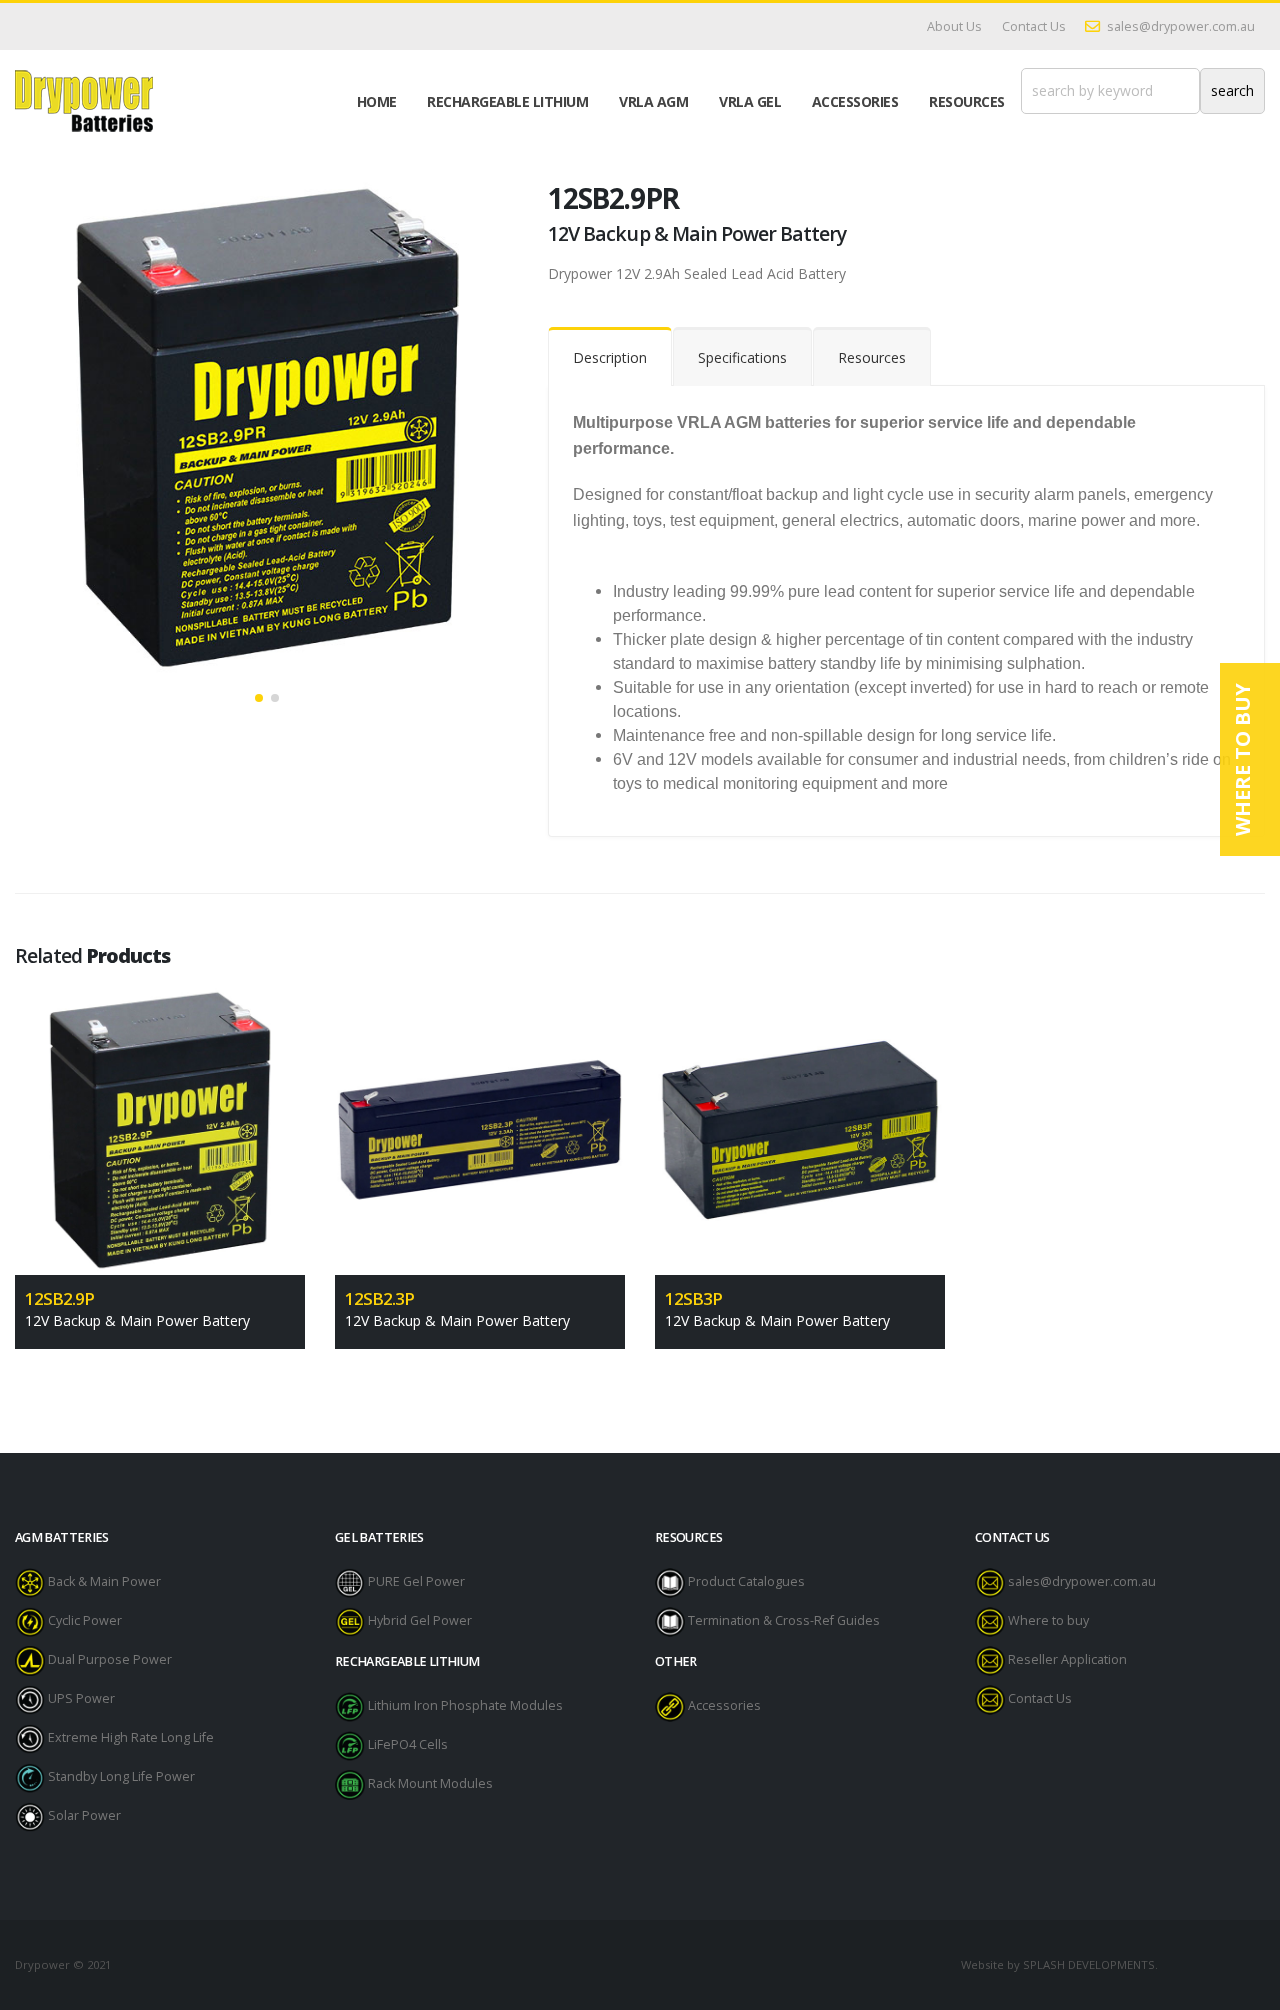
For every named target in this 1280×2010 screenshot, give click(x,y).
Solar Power (84, 1816)
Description (610, 357)
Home (377, 101)
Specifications (742, 357)
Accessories (855, 101)
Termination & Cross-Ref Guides (784, 1621)
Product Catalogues (746, 1582)
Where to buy (1048, 1621)
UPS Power (81, 1699)
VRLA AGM (653, 101)
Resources (967, 101)
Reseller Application (1067, 1660)
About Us (954, 26)
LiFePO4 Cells (408, 1745)
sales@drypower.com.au (1181, 26)
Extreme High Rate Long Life (131, 1738)
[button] (259, 698)
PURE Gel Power (416, 1582)
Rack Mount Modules (430, 1784)
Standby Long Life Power (121, 1777)
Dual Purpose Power (110, 1660)
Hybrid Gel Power (420, 1621)
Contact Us (1034, 26)
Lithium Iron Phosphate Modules (465, 1706)
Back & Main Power (104, 1582)
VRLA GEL (750, 101)
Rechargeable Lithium (507, 101)
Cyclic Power (85, 1621)
